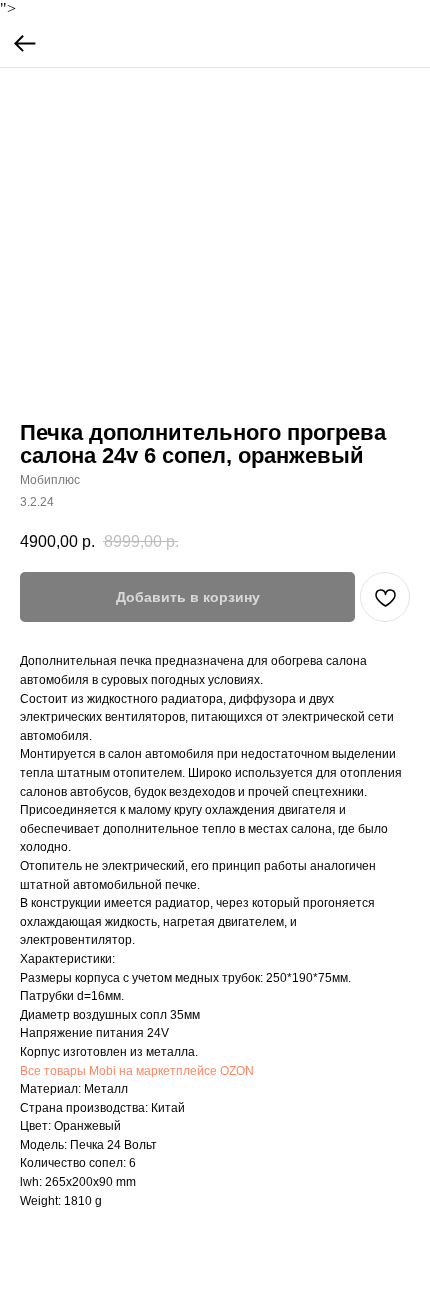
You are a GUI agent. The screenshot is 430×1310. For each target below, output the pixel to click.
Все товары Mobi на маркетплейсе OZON (137, 1071)
